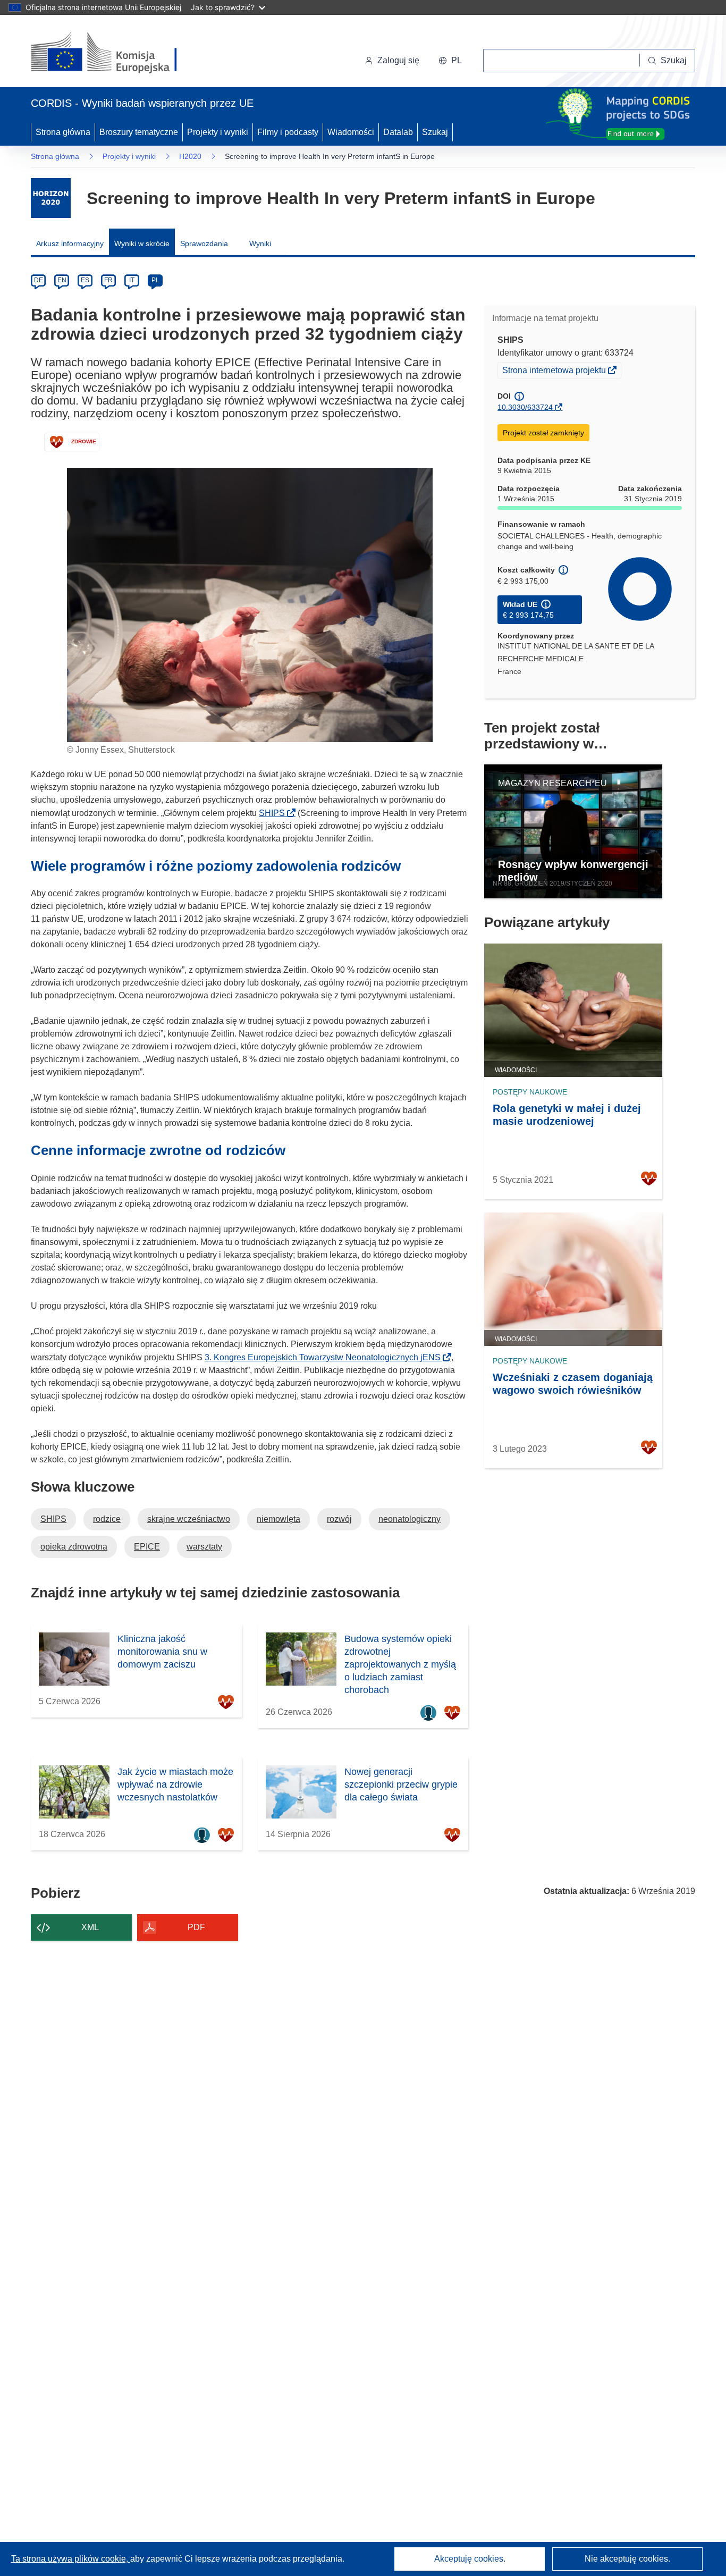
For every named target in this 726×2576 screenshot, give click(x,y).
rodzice (107, 1519)
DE (39, 280)
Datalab (398, 132)
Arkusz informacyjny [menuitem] (70, 243)
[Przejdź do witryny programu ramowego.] (51, 198)
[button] (450, 61)
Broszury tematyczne (139, 132)
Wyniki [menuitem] (260, 243)
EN (62, 280)
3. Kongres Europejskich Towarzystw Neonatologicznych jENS (326, 1357)
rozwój (339, 1519)
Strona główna (63, 132)
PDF (196, 1927)
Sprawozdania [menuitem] (204, 243)
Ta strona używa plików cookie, (71, 2559)
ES (85, 280)
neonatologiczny (410, 1519)
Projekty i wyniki (218, 132)
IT (132, 280)
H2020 (190, 156)
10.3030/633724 (525, 407)
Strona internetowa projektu (555, 372)
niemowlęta (278, 1519)
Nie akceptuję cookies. (627, 2559)
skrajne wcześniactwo (189, 1519)
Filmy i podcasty (288, 132)
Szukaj (435, 132)
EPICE (147, 1547)
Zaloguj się (398, 60)
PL (155, 280)
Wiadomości (351, 132)
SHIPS (275, 813)
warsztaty (204, 1547)
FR (108, 280)
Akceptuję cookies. (470, 2559)
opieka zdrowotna (74, 1547)
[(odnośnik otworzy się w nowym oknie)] (117, 53)
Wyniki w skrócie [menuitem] (142, 243)
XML (90, 1927)
